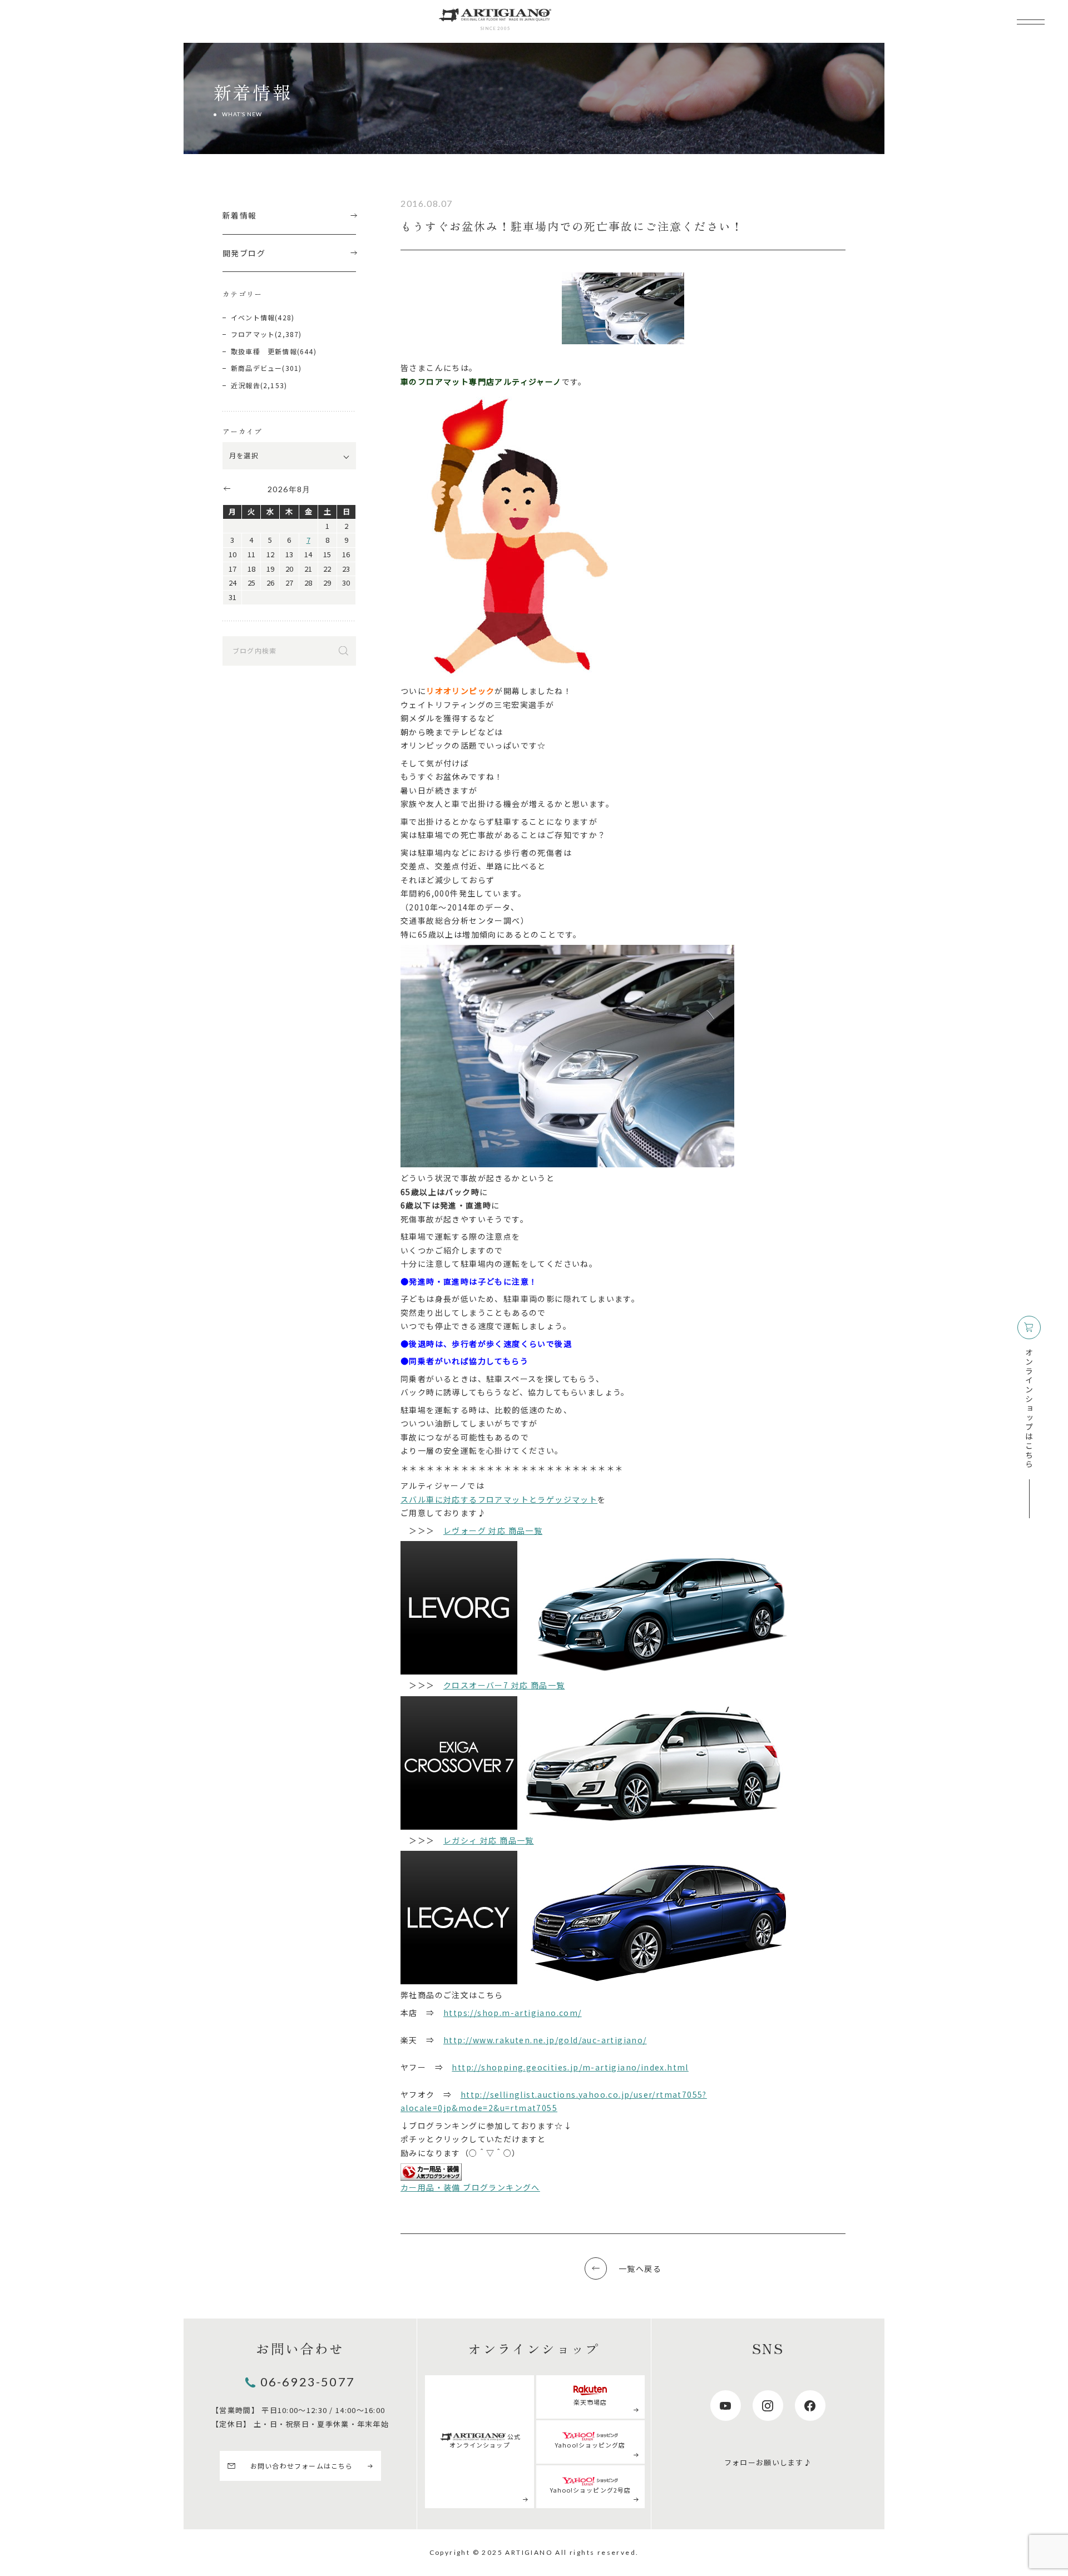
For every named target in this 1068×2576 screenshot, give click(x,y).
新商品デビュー (256, 368)
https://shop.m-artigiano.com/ (513, 2013)
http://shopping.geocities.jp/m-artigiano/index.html (570, 2067)
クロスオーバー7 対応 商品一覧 (504, 1685)
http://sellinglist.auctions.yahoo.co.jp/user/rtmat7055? (584, 2094)
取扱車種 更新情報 (264, 351)
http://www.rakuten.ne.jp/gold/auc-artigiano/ (545, 2040)
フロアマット (253, 334)
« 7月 (226, 488)
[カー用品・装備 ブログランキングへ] (431, 2172)
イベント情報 (253, 317)
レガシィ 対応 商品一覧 (489, 1840)
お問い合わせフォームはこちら (302, 2466)
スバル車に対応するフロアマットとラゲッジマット (499, 1499)
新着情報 (240, 215)
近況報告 (246, 385)
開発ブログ (244, 253)
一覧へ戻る (640, 2268)
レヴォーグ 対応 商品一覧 (493, 1530)
